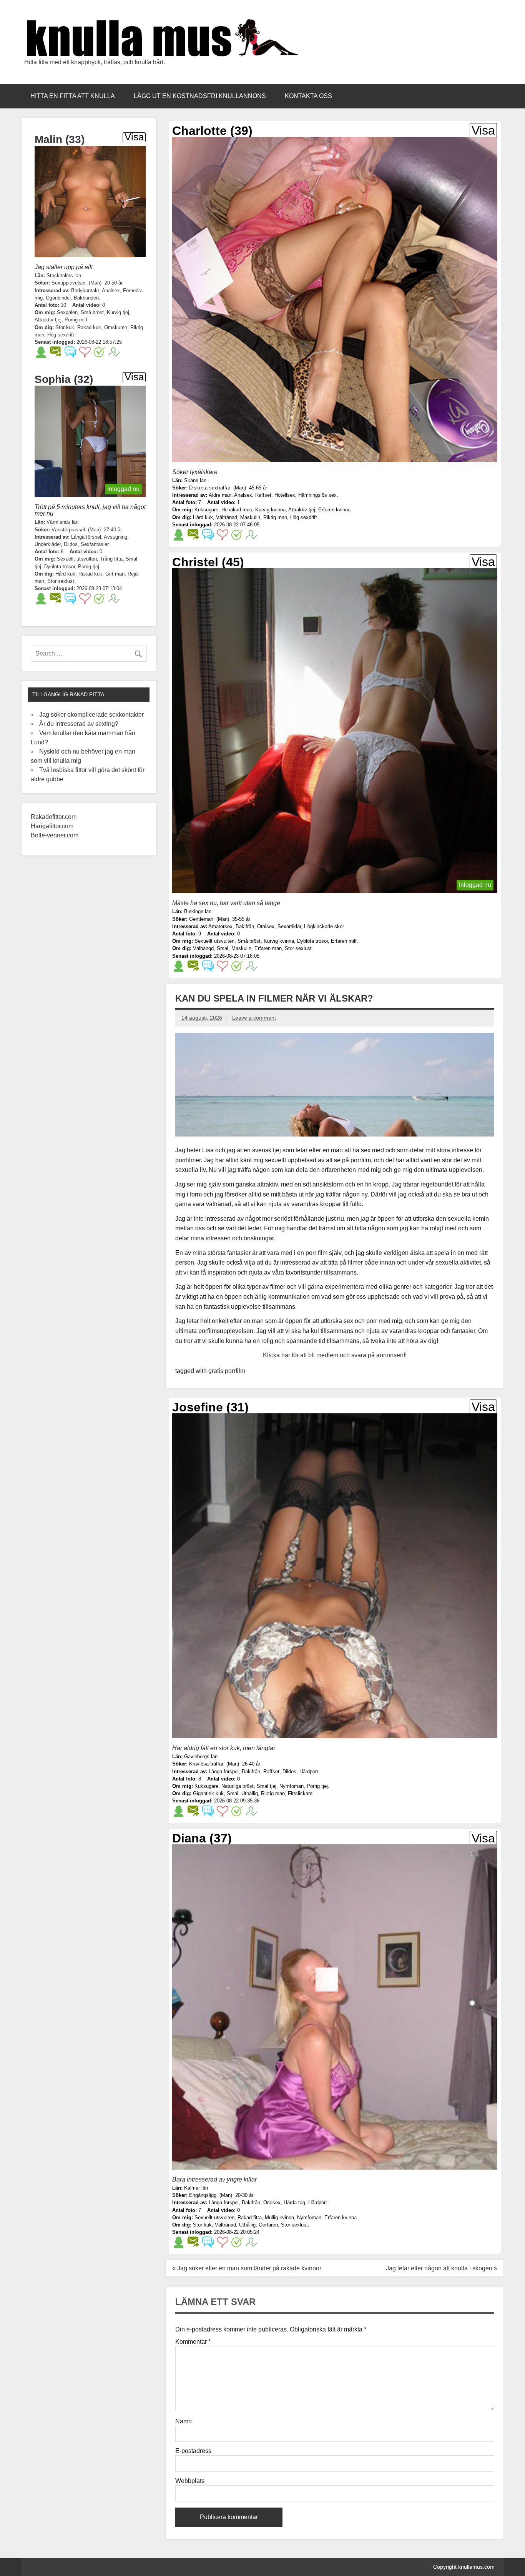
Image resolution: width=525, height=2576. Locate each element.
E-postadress (193, 2451)
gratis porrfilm (227, 1371)
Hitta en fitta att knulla (73, 96)
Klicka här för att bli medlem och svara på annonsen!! (335, 1355)
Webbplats (190, 2481)
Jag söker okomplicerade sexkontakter (91, 715)
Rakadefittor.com (54, 817)
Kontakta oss (308, 96)
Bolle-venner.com (55, 835)
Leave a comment (254, 1018)
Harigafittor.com (52, 826)
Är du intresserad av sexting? (79, 724)
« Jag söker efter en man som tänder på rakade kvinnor (247, 2268)
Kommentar (193, 2342)
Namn (184, 2421)
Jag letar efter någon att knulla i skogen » (442, 2268)
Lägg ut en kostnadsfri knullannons (200, 96)
